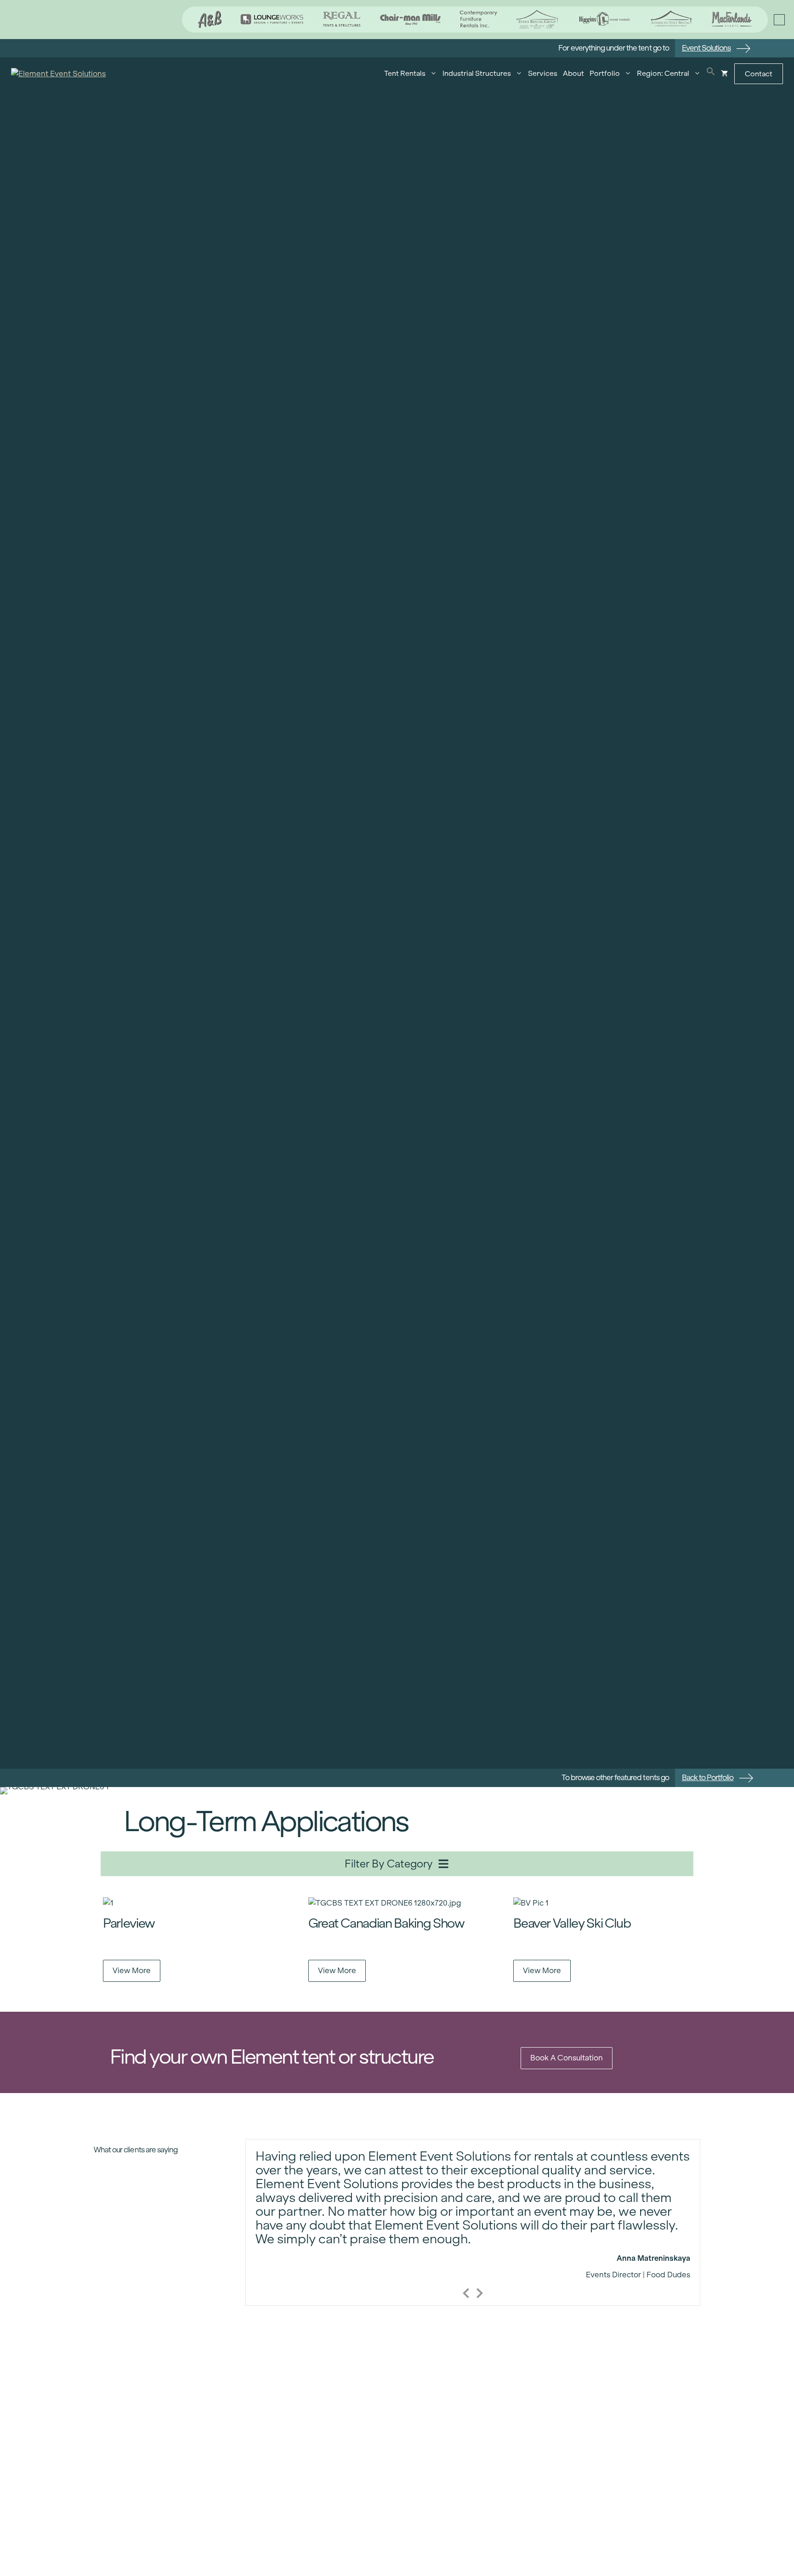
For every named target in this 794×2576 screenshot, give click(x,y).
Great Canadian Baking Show (386, 1923)
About (573, 73)
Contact (759, 74)
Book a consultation (567, 2058)
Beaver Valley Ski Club (572, 1923)
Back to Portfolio (708, 1778)
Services (543, 73)
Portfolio (605, 73)
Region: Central (663, 73)
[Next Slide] (480, 2292)
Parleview (129, 1923)
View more (132, 1971)
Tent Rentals (405, 73)
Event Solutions (706, 48)
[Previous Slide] (466, 2292)
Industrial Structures (477, 73)
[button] (711, 74)
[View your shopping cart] (724, 74)
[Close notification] (779, 20)
